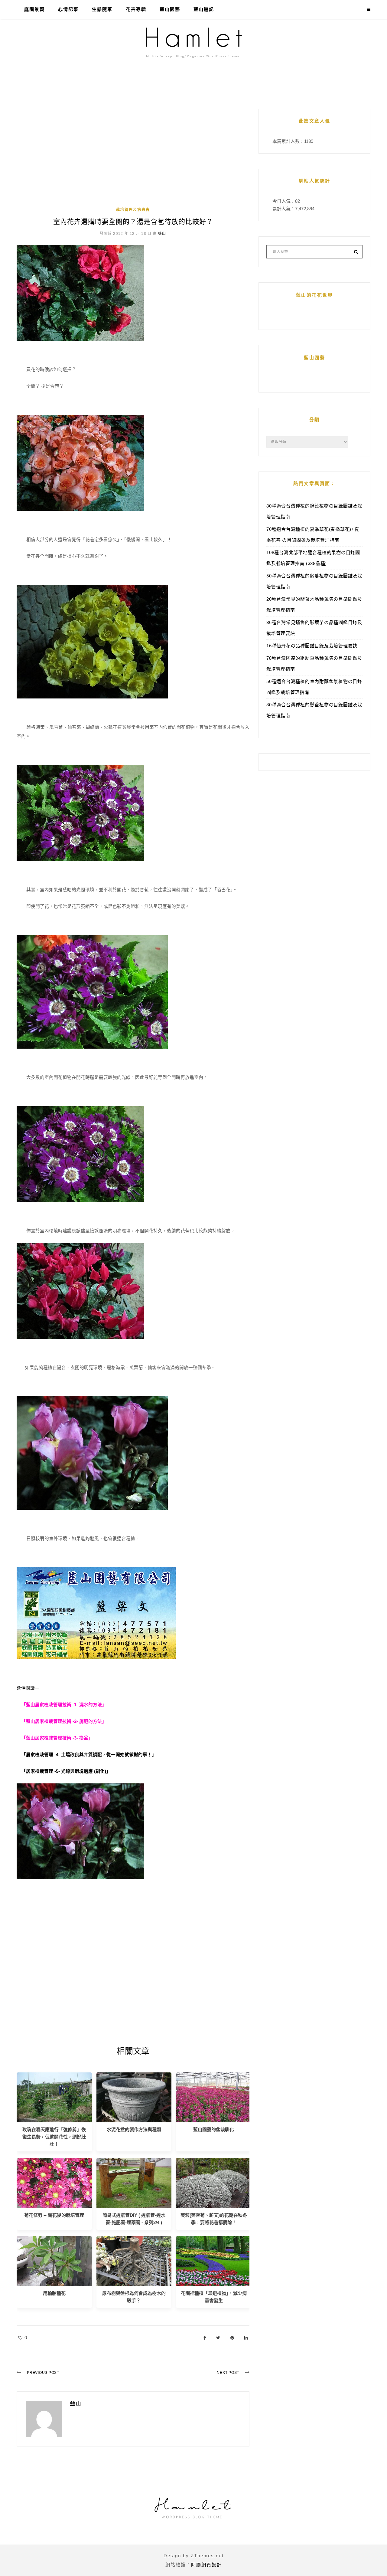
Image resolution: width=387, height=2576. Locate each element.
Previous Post (43, 2373)
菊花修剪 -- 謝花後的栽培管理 (54, 2215)
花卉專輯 (136, 9)
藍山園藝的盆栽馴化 (214, 2129)
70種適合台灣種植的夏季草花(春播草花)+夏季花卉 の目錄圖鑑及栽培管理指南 (313, 535)
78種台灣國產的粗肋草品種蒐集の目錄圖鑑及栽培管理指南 (314, 664)
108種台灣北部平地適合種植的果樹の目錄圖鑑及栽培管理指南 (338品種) (313, 558)
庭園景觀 (34, 9)
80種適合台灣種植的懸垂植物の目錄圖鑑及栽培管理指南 (314, 710)
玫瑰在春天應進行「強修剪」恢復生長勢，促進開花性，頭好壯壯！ (54, 2137)
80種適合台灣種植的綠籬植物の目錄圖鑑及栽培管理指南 (314, 511)
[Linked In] (246, 2338)
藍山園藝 (170, 9)
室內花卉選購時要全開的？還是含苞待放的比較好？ (133, 222)
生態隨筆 (102, 9)
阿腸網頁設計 (207, 2565)
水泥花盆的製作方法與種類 (134, 2129)
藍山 (162, 234)
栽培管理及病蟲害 (133, 210)
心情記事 (68, 9)
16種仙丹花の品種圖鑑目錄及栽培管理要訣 (312, 646)
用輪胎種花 (54, 2293)
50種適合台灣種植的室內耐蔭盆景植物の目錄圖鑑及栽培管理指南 (314, 687)
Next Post (228, 2373)
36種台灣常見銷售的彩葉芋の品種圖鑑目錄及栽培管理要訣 (314, 628)
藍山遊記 (204, 9)
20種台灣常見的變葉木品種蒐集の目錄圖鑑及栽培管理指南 (314, 605)
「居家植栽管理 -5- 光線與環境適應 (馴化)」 (66, 1771)
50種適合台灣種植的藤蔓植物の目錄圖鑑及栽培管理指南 (314, 581)
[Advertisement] (133, 157)
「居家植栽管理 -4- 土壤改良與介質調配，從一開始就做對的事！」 (89, 1755)
